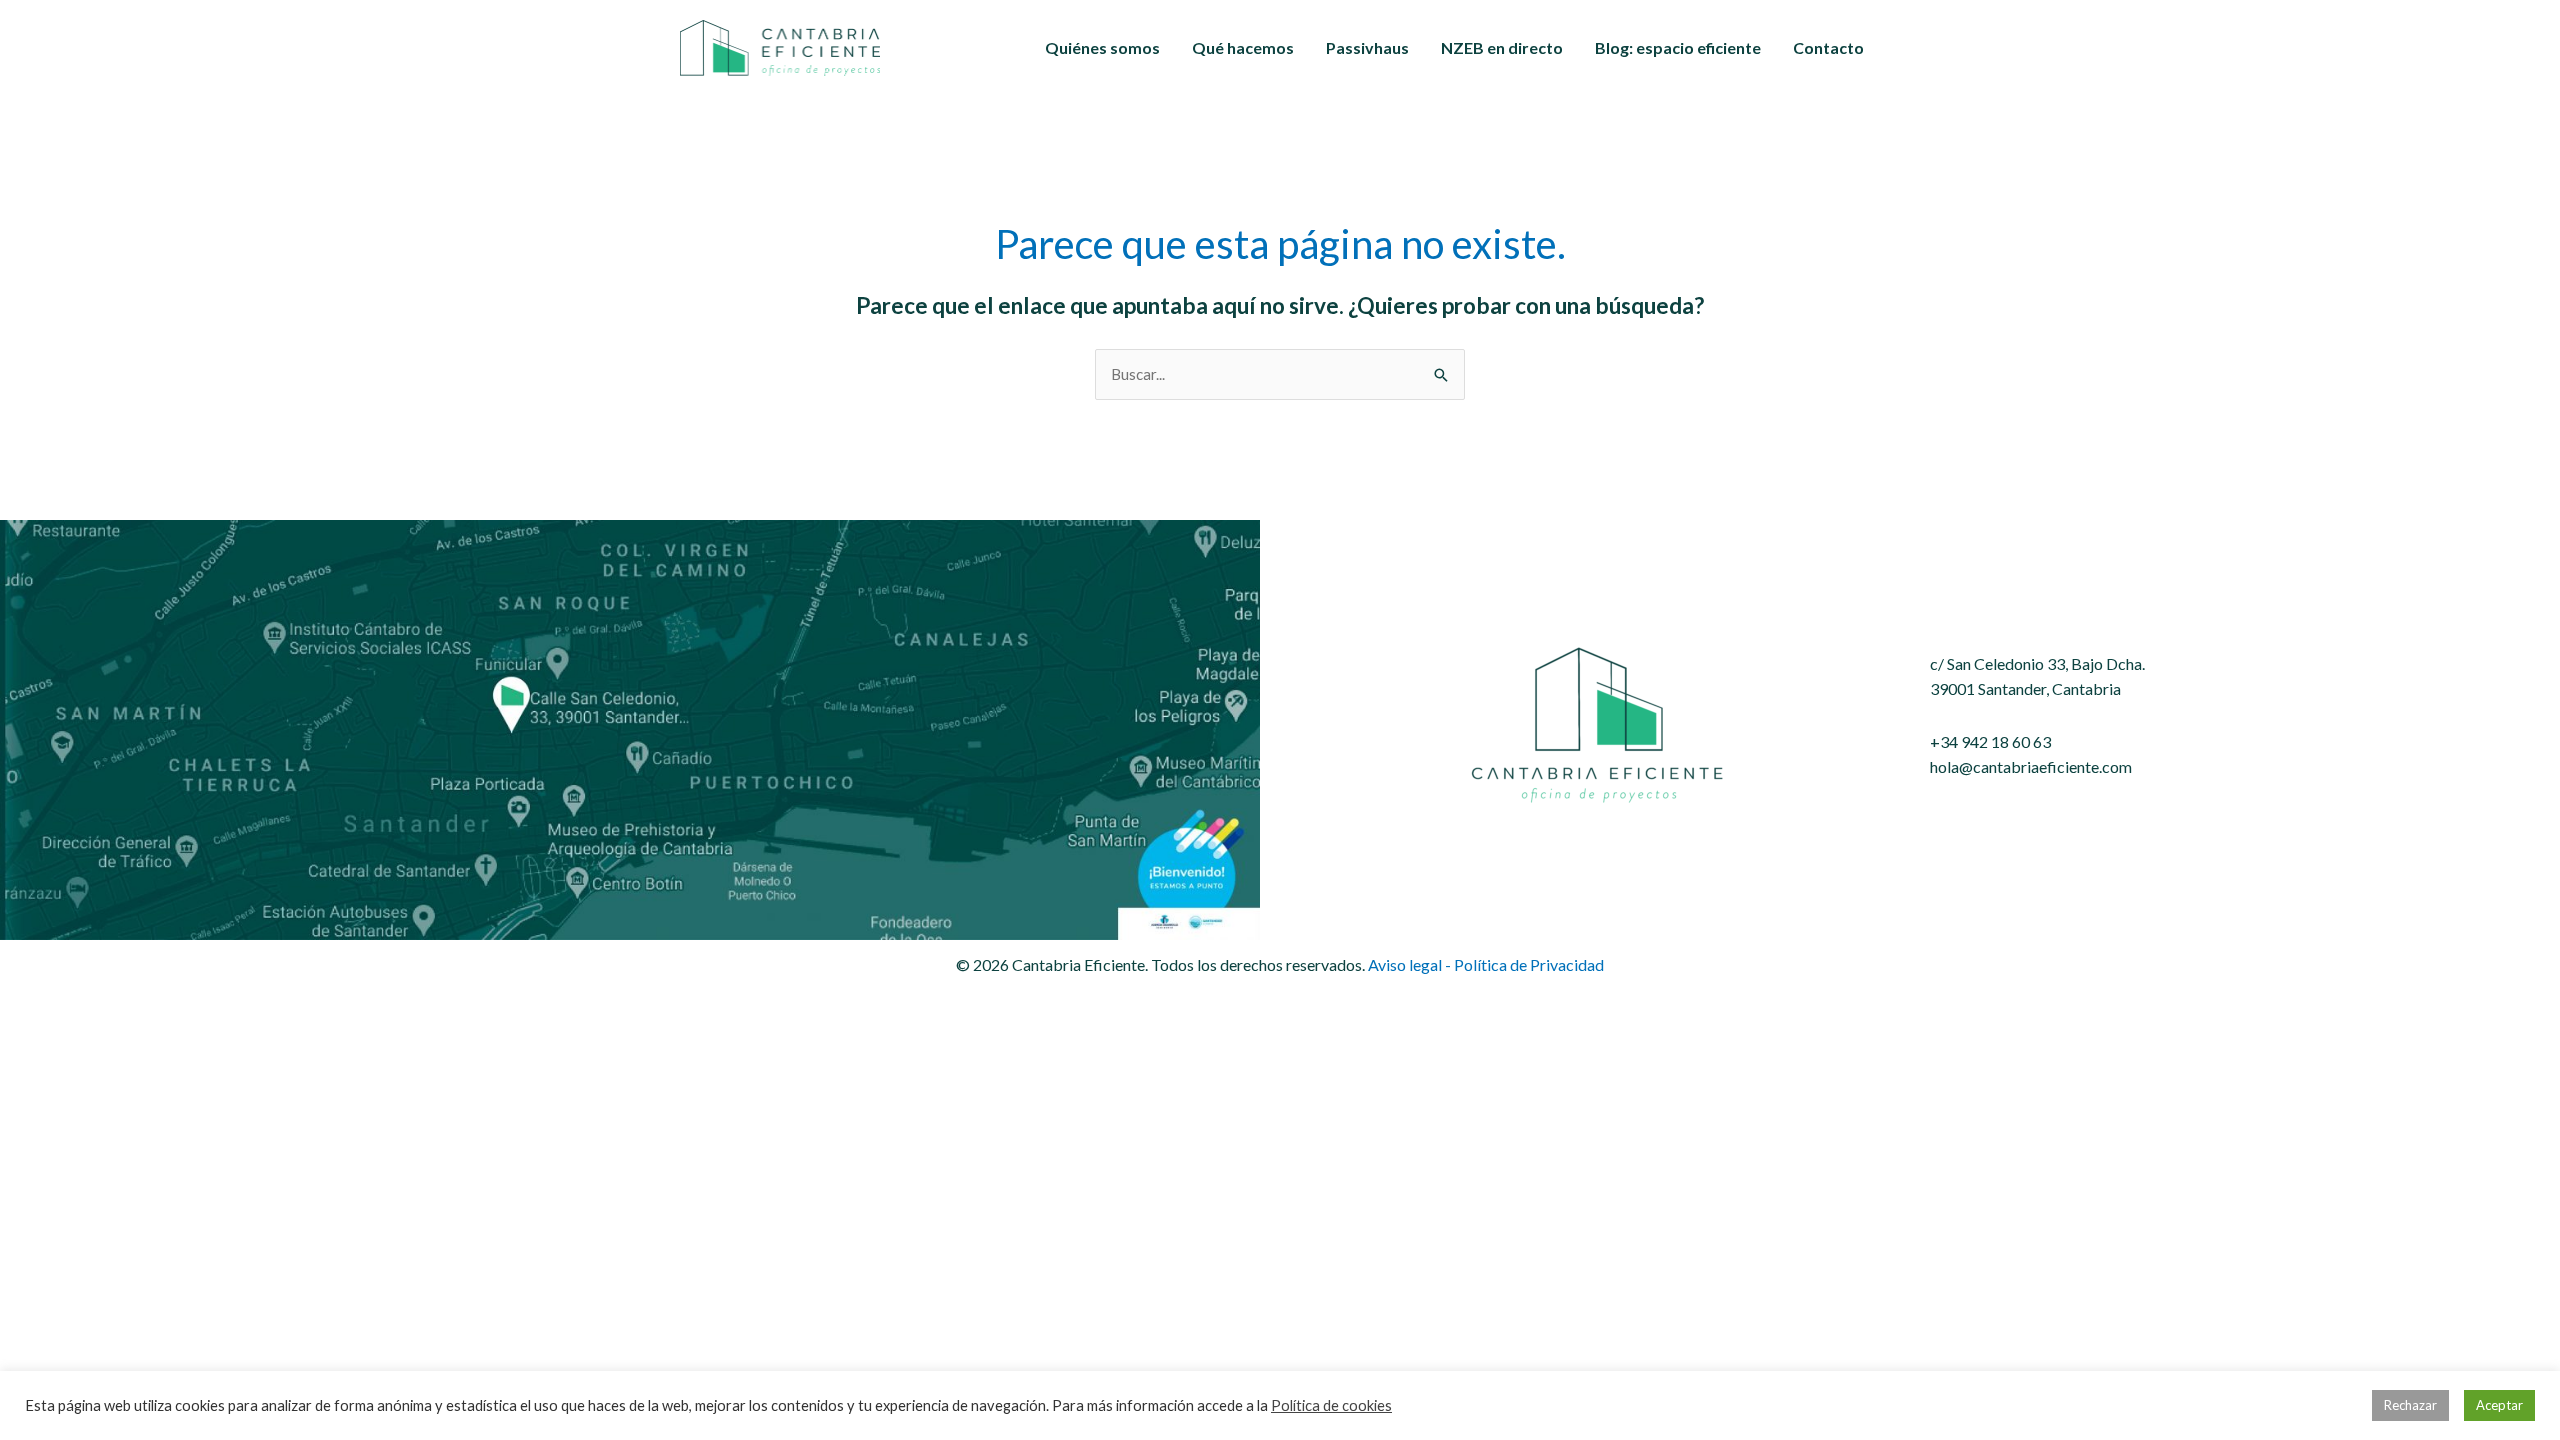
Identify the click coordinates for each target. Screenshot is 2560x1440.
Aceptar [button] (2499, 1405)
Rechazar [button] (2410, 1405)
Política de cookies (1331, 1405)
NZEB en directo (1502, 47)
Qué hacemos (1243, 47)
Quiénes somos (1102, 47)
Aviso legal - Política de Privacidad (1486, 964)
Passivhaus (1367, 47)
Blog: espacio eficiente (1678, 47)
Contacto (1828, 47)
